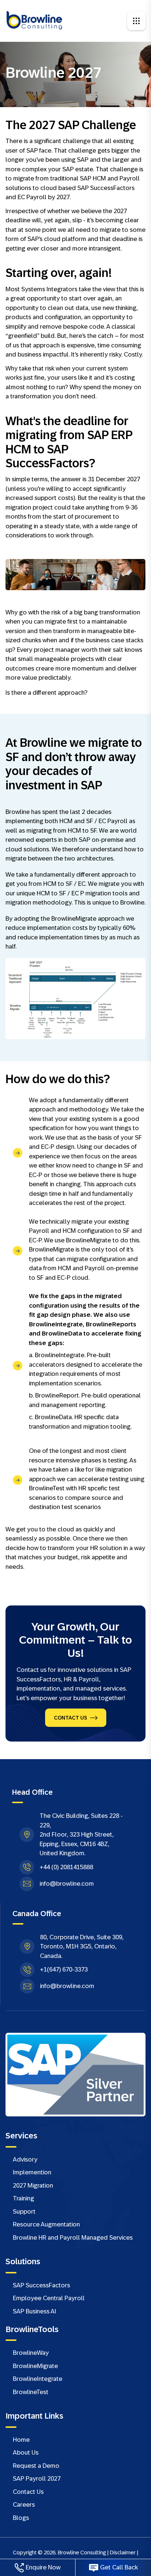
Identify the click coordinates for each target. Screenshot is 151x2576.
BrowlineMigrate (35, 2366)
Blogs (21, 2518)
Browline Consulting (82, 2552)
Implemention (32, 2172)
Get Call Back (119, 2567)
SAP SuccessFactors (41, 2285)
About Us (26, 2453)
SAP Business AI (34, 2311)
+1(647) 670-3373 (64, 1970)
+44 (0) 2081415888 (66, 1867)
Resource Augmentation (46, 2224)
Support (24, 2212)
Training (23, 2198)
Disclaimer (123, 2552)
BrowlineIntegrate (38, 2379)
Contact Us (71, 1718)
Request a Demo (36, 2466)
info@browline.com (67, 1884)
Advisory (25, 2160)
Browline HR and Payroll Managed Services (73, 2238)
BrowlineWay (31, 2353)
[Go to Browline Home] (35, 20)
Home (21, 2440)
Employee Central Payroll (49, 2298)
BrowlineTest (31, 2392)
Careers (24, 2505)
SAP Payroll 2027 (37, 2479)
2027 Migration (33, 2186)
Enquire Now (43, 2567)
